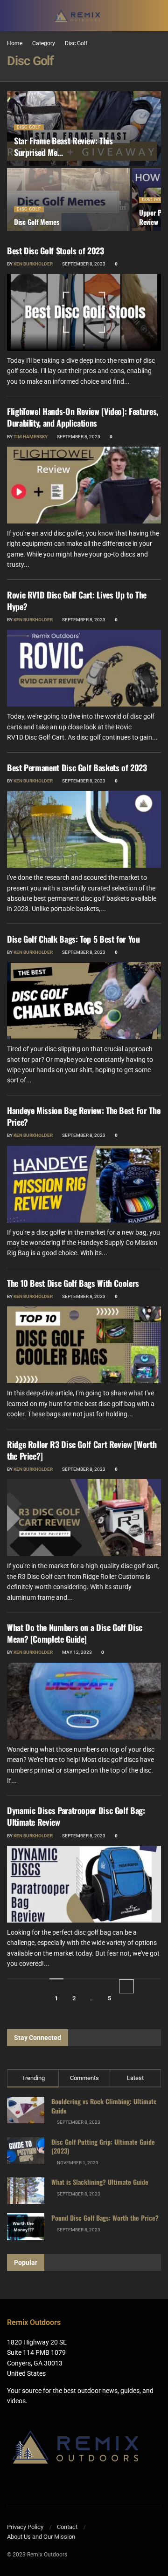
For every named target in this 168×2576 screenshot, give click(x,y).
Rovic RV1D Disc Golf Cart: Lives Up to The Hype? (77, 601)
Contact (67, 2527)
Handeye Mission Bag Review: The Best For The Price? (84, 1116)
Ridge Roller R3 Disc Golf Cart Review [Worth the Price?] (82, 1450)
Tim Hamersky (31, 437)
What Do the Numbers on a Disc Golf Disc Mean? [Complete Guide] (75, 1633)
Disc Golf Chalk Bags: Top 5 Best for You (73, 939)
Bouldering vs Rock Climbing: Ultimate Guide (104, 2106)
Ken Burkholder (33, 264)
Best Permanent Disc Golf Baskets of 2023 (77, 768)
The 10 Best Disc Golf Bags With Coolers (73, 1283)
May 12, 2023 (77, 1652)
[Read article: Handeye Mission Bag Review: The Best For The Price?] (84, 1184)
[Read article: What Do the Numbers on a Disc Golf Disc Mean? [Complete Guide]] (84, 1701)
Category (44, 43)
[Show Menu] (157, 16)
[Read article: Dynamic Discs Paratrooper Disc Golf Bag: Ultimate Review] (84, 1884)
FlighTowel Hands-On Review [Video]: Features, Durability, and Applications (83, 417)
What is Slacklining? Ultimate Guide (100, 2182)
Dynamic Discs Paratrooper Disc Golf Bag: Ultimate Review (76, 1816)
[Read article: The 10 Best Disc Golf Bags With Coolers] (84, 1345)
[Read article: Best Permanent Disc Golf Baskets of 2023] (84, 829)
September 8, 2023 (83, 264)
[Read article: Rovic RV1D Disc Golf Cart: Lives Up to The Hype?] (84, 668)
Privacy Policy (25, 2527)
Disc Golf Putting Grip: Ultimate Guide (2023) (103, 2146)
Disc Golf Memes (37, 222)
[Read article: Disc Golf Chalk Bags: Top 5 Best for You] (84, 1001)
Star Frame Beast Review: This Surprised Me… (63, 146)
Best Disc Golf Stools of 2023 (56, 251)
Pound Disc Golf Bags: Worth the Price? (105, 2218)
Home (15, 43)
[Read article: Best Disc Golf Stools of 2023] (84, 312)
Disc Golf (76, 43)
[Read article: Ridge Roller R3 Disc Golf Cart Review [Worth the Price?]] (84, 1518)
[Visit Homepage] (78, 16)
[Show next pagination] (126, 1986)
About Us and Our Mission (41, 2537)
